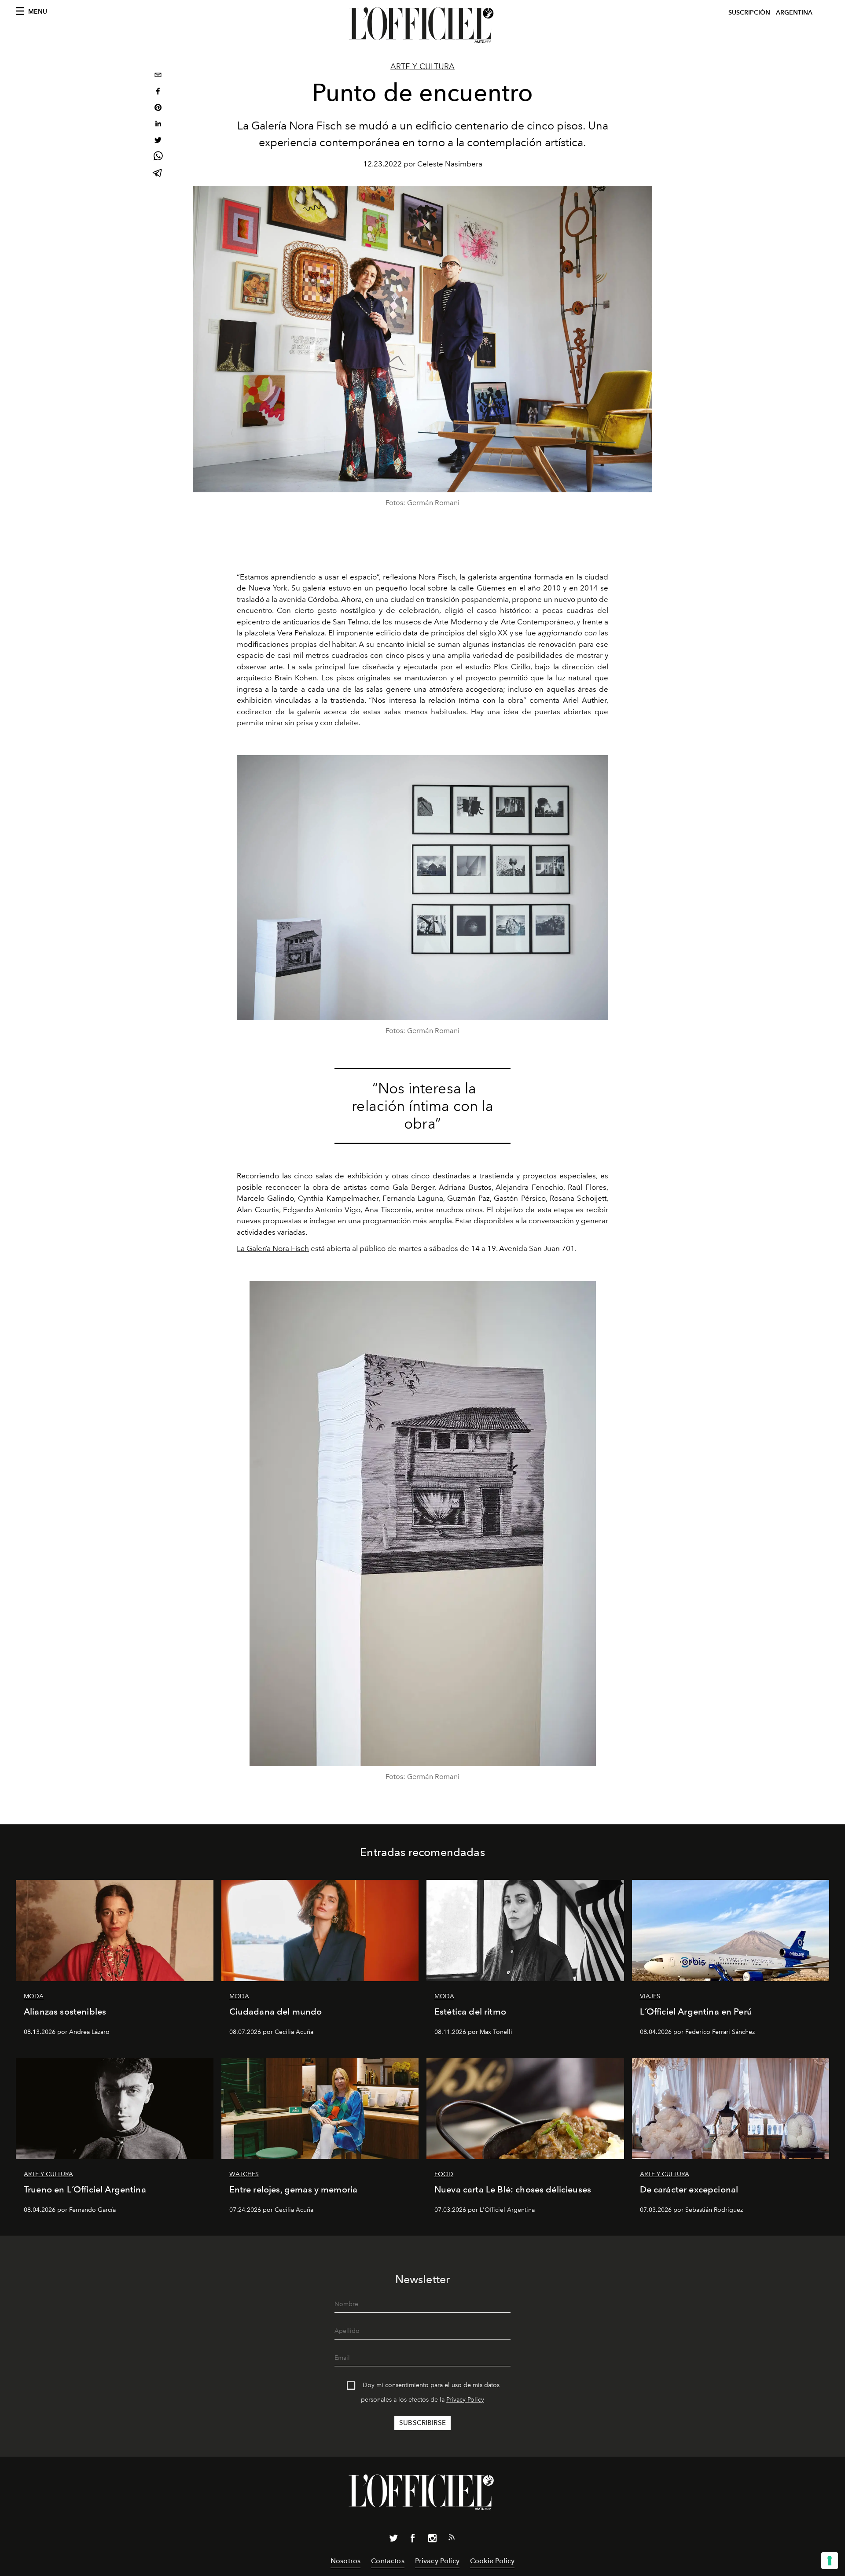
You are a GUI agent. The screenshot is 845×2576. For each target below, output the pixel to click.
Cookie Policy (492, 2561)
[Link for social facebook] (413, 2540)
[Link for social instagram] (432, 2540)
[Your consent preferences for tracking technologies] (830, 2561)
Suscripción (749, 13)
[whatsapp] (158, 157)
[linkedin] (158, 125)
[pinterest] (158, 109)
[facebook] (158, 92)
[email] (158, 76)
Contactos (388, 2561)
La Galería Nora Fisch (273, 1248)
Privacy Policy (465, 2400)
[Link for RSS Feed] (452, 2539)
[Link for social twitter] (393, 2540)
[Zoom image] (422, 888)
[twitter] (158, 141)
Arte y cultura (422, 66)
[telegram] (158, 174)
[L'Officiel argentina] (422, 25)
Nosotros (345, 2561)
